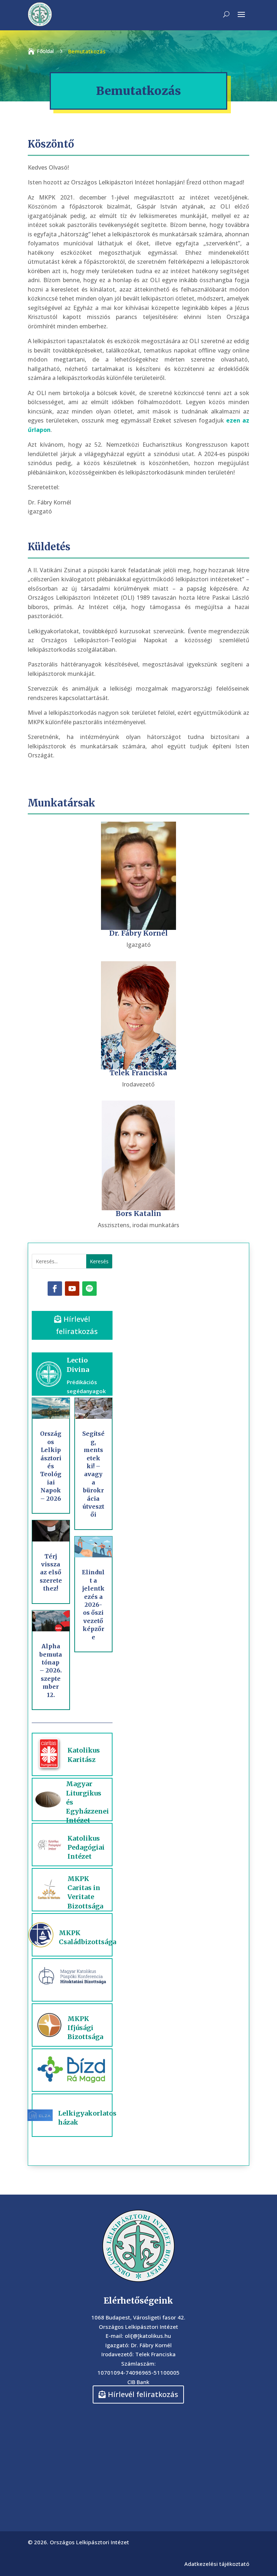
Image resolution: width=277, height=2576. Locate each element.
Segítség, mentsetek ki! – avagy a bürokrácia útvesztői (93, 1474)
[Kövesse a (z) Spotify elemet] (89, 1289)
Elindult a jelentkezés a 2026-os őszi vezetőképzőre (93, 1604)
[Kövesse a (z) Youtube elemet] (72, 1289)
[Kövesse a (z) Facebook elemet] (55, 1289)
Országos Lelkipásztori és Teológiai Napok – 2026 (51, 1466)
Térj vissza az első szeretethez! (51, 1573)
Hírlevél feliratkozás (77, 1325)
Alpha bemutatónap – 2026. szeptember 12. (51, 1670)
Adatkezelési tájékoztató (217, 2564)
